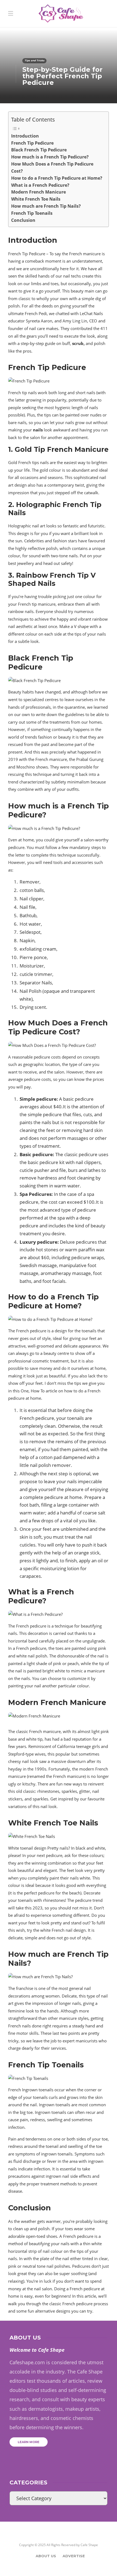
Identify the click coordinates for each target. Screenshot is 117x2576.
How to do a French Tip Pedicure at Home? (57, 178)
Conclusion (23, 220)
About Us (46, 2556)
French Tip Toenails (32, 213)
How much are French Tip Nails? (46, 206)
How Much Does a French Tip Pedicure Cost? (52, 167)
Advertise (74, 2556)
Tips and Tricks (34, 60)
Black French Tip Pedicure (39, 150)
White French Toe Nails (36, 199)
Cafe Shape (89, 2545)
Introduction (25, 136)
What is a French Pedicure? (40, 185)
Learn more (29, 2442)
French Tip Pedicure (32, 143)
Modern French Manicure (39, 192)
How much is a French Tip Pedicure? (50, 157)
